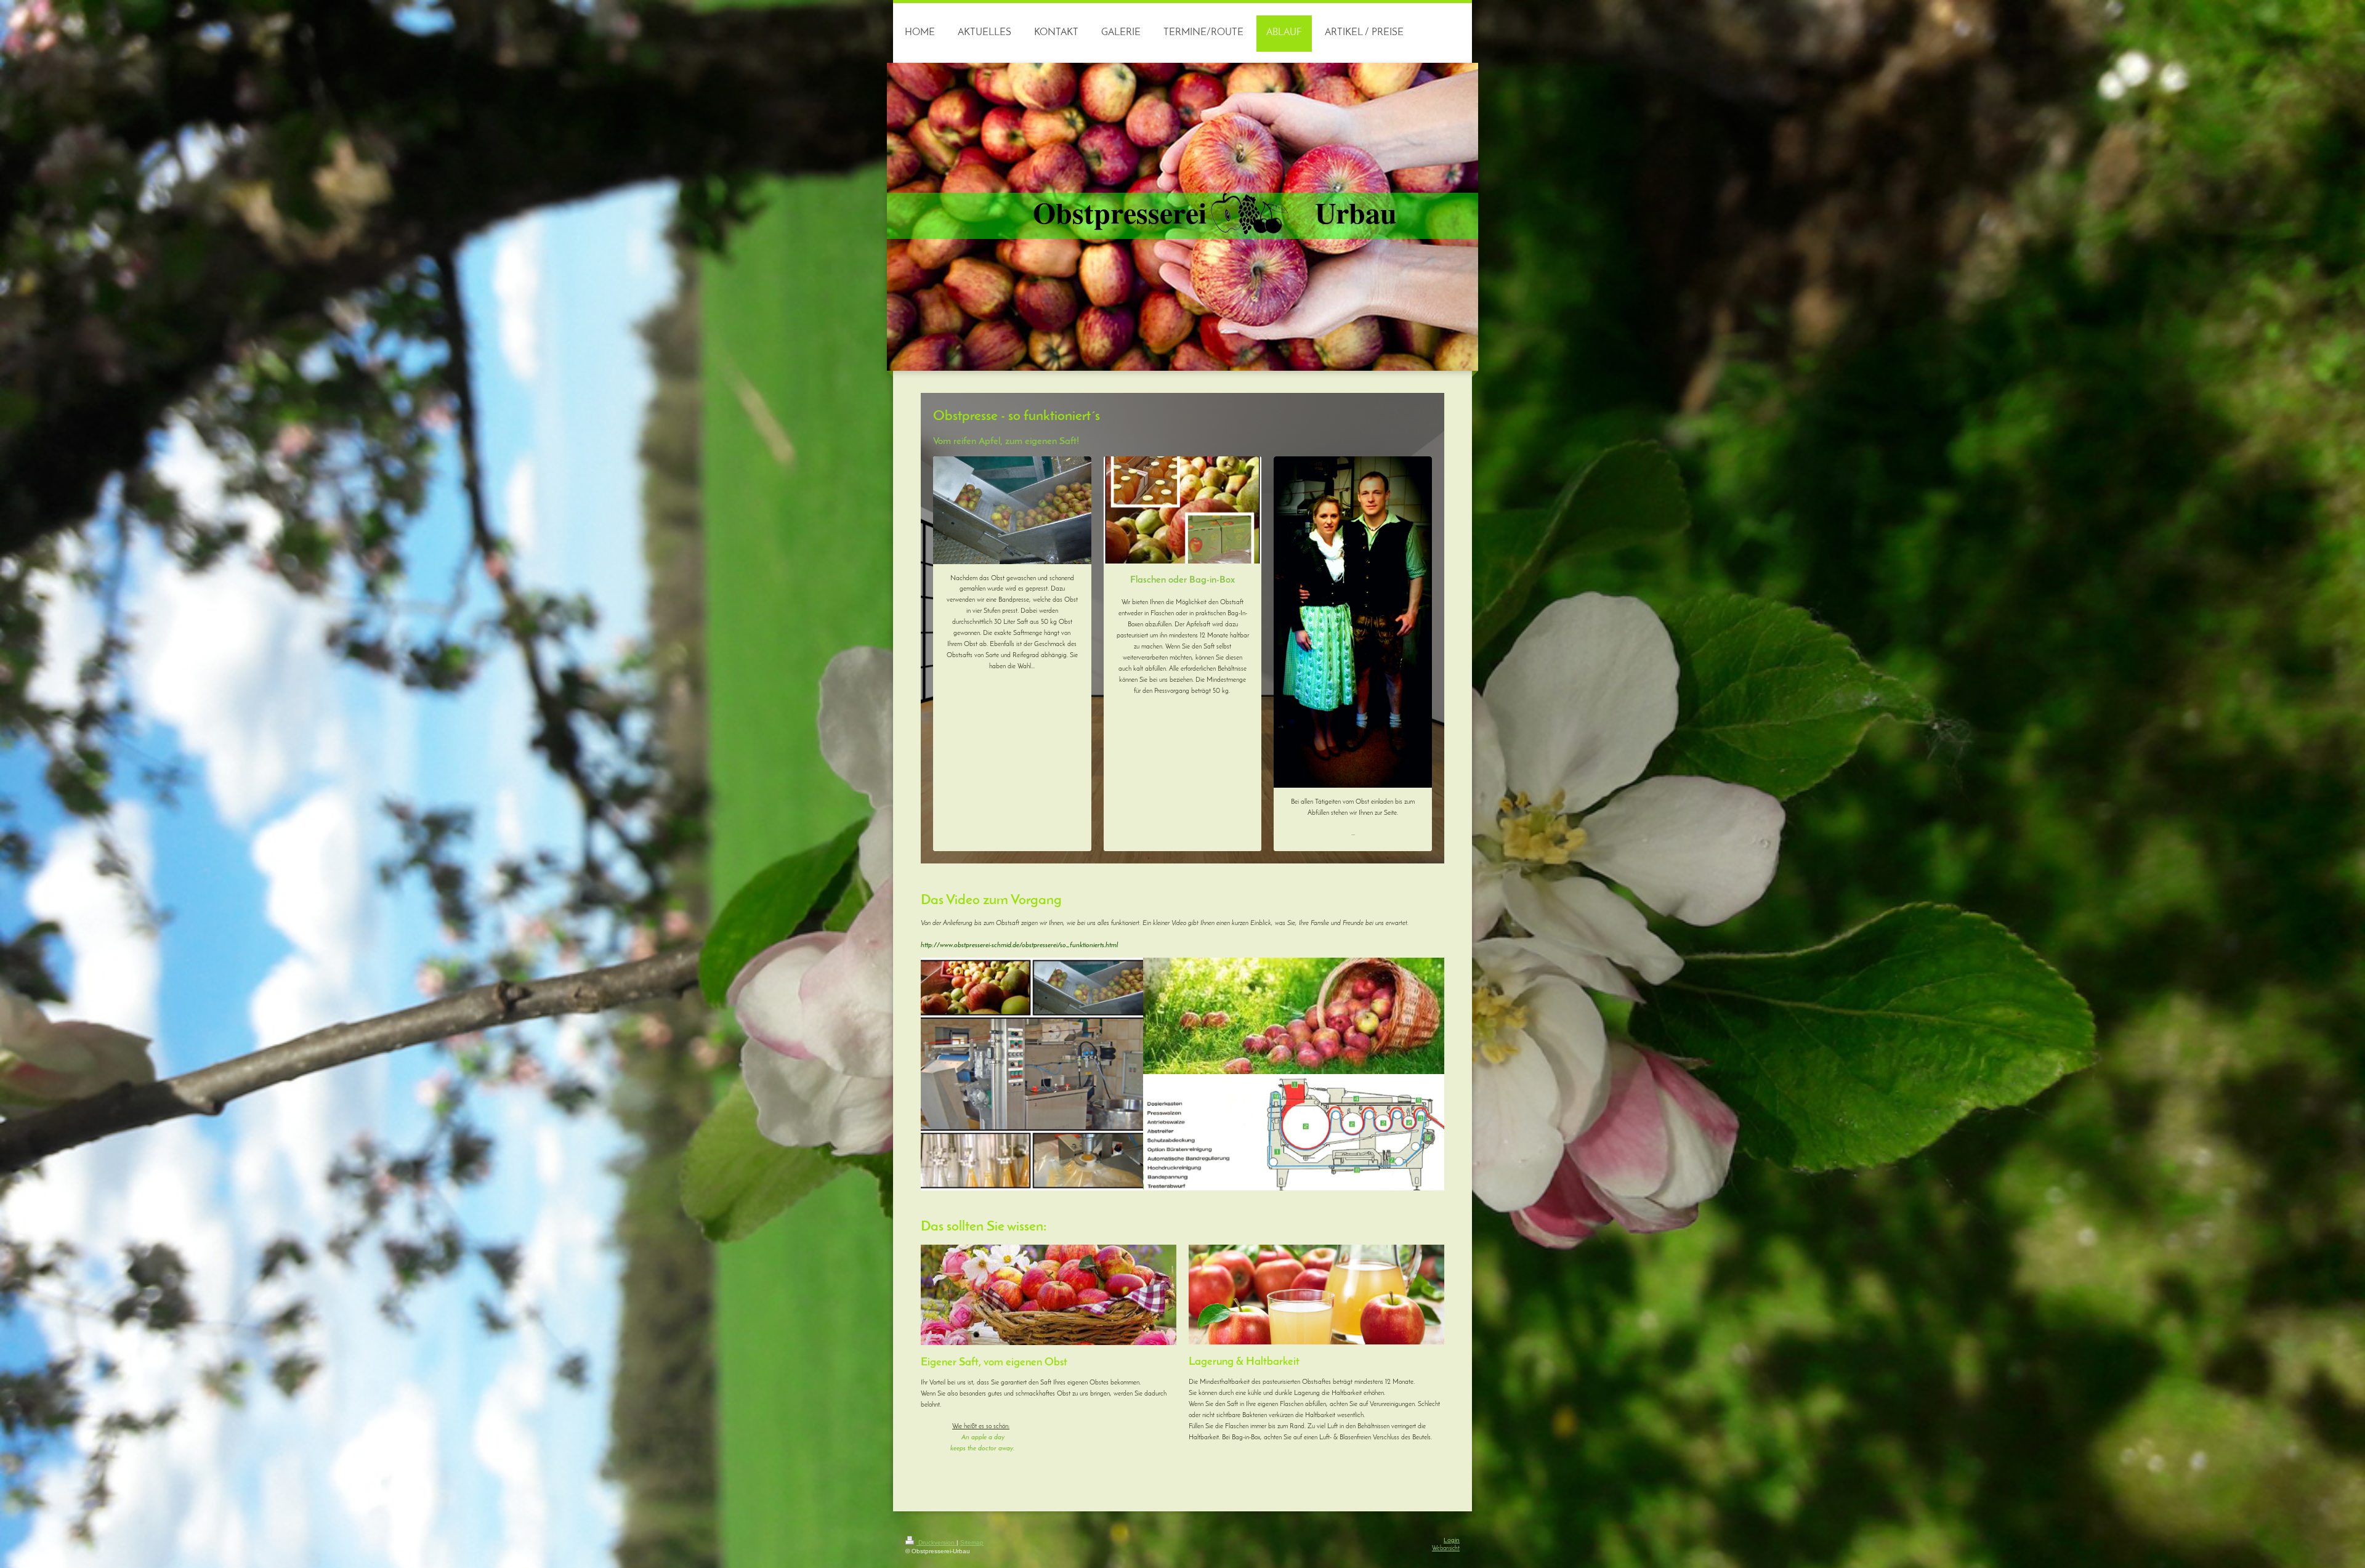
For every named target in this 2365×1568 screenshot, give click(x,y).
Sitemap (972, 1542)
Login (1452, 1540)
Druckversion (936, 1542)
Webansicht (1446, 1549)
